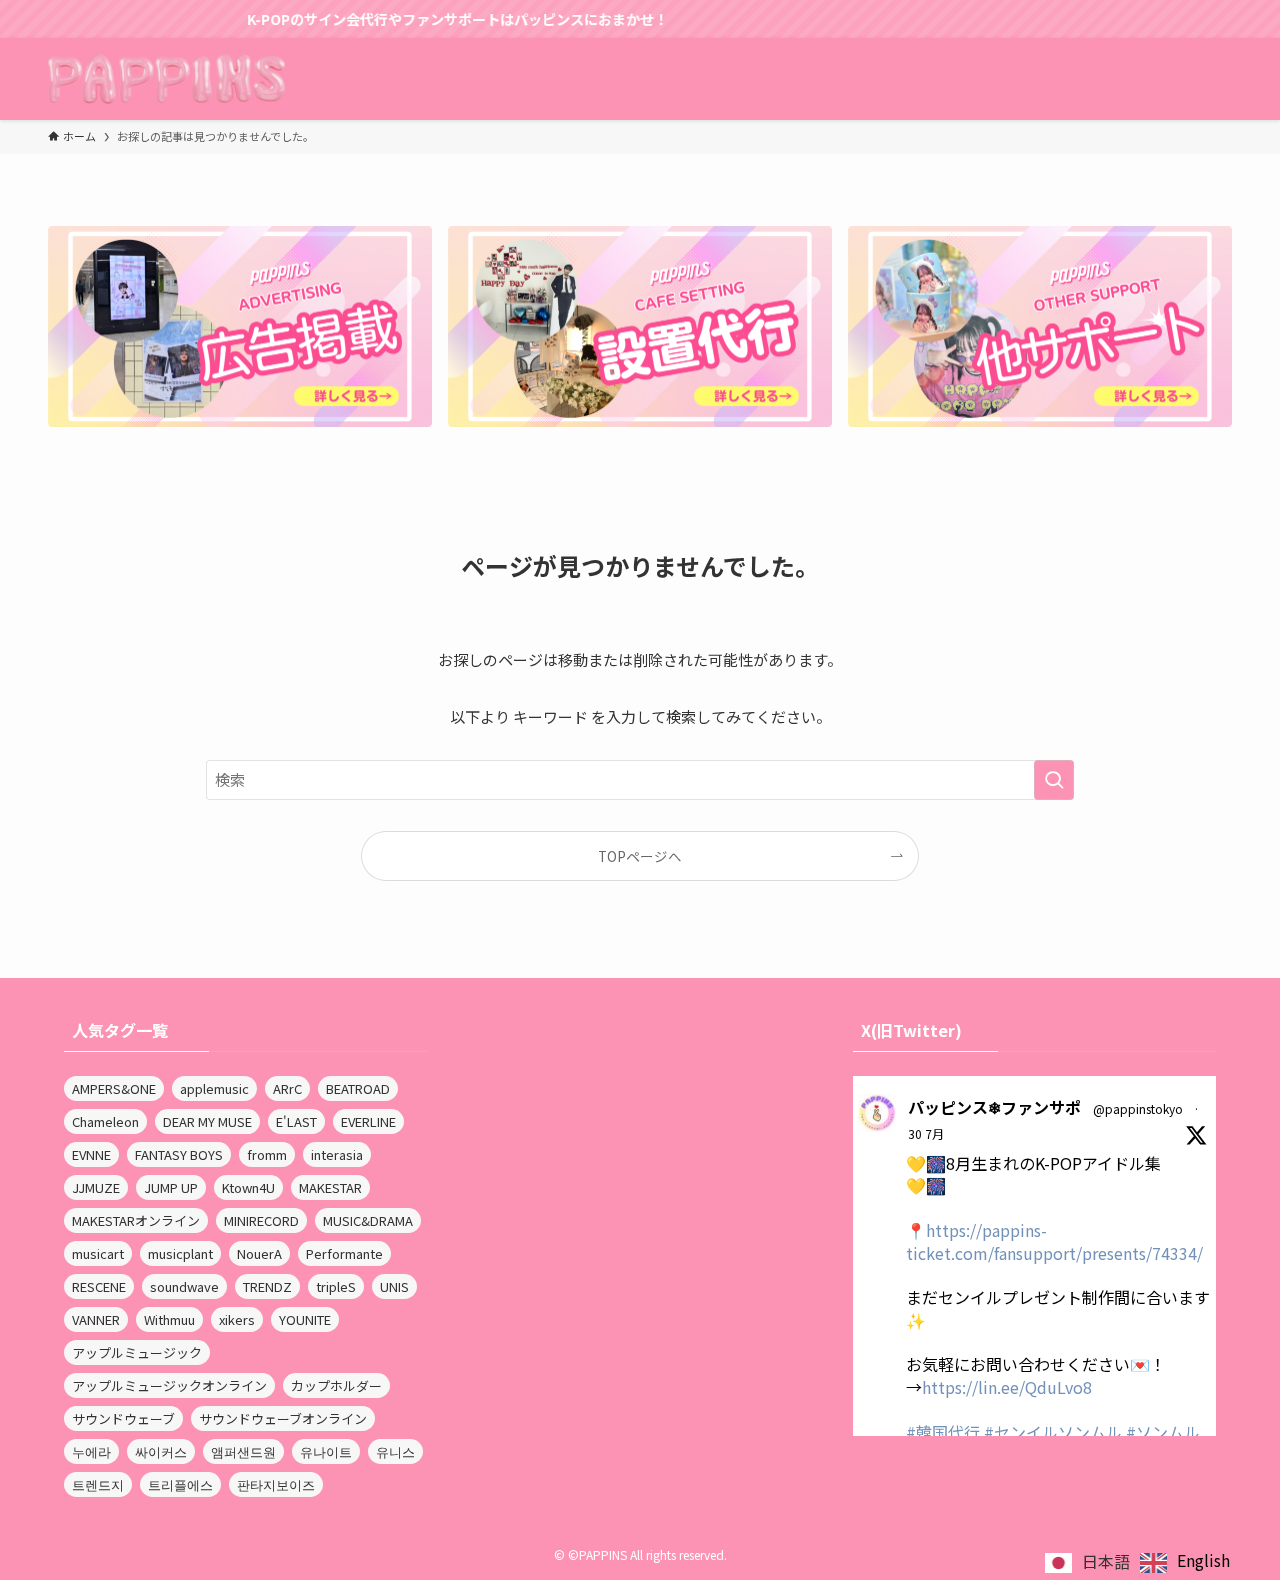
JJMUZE (96, 1187)
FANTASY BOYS (179, 1154)
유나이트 (326, 1451)
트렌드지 (98, 1484)
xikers (237, 1319)
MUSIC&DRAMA (368, 1220)
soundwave (184, 1286)
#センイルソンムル (1053, 1432)
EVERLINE (368, 1121)
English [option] (1203, 1560)
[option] (1185, 1562)
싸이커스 (161, 1451)
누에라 (91, 1451)
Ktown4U (248, 1187)
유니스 (395, 1451)
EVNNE (91, 1154)
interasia (337, 1154)
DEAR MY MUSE (207, 1121)
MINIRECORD (261, 1220)
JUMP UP (171, 1187)
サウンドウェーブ (123, 1418)
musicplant (180, 1253)
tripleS (336, 1286)
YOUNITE (305, 1319)
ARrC (287, 1088)
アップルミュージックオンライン (169, 1385)
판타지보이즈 (276, 1484)
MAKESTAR (330, 1187)
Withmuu (169, 1319)
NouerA (259, 1253)
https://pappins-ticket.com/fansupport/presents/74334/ (1054, 1241)
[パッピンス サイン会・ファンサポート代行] (166, 79)
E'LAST (296, 1121)
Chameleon (105, 1121)
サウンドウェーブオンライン (283, 1418)
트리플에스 (180, 1484)
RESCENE (99, 1286)
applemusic (214, 1088)
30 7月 (926, 1133)
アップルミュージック (137, 1352)
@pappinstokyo (1138, 1108)
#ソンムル (1163, 1432)
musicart (98, 1253)
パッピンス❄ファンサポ (994, 1107)
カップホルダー (336, 1385)
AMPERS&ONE (114, 1088)
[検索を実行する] (1054, 780)
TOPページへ (640, 856)
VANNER (96, 1319)
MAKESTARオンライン (136, 1220)
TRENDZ (267, 1286)
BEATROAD (358, 1088)
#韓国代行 (943, 1432)
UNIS (394, 1286)
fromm (267, 1154)
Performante (344, 1253)
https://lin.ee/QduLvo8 (1007, 1387)
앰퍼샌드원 (243, 1451)
